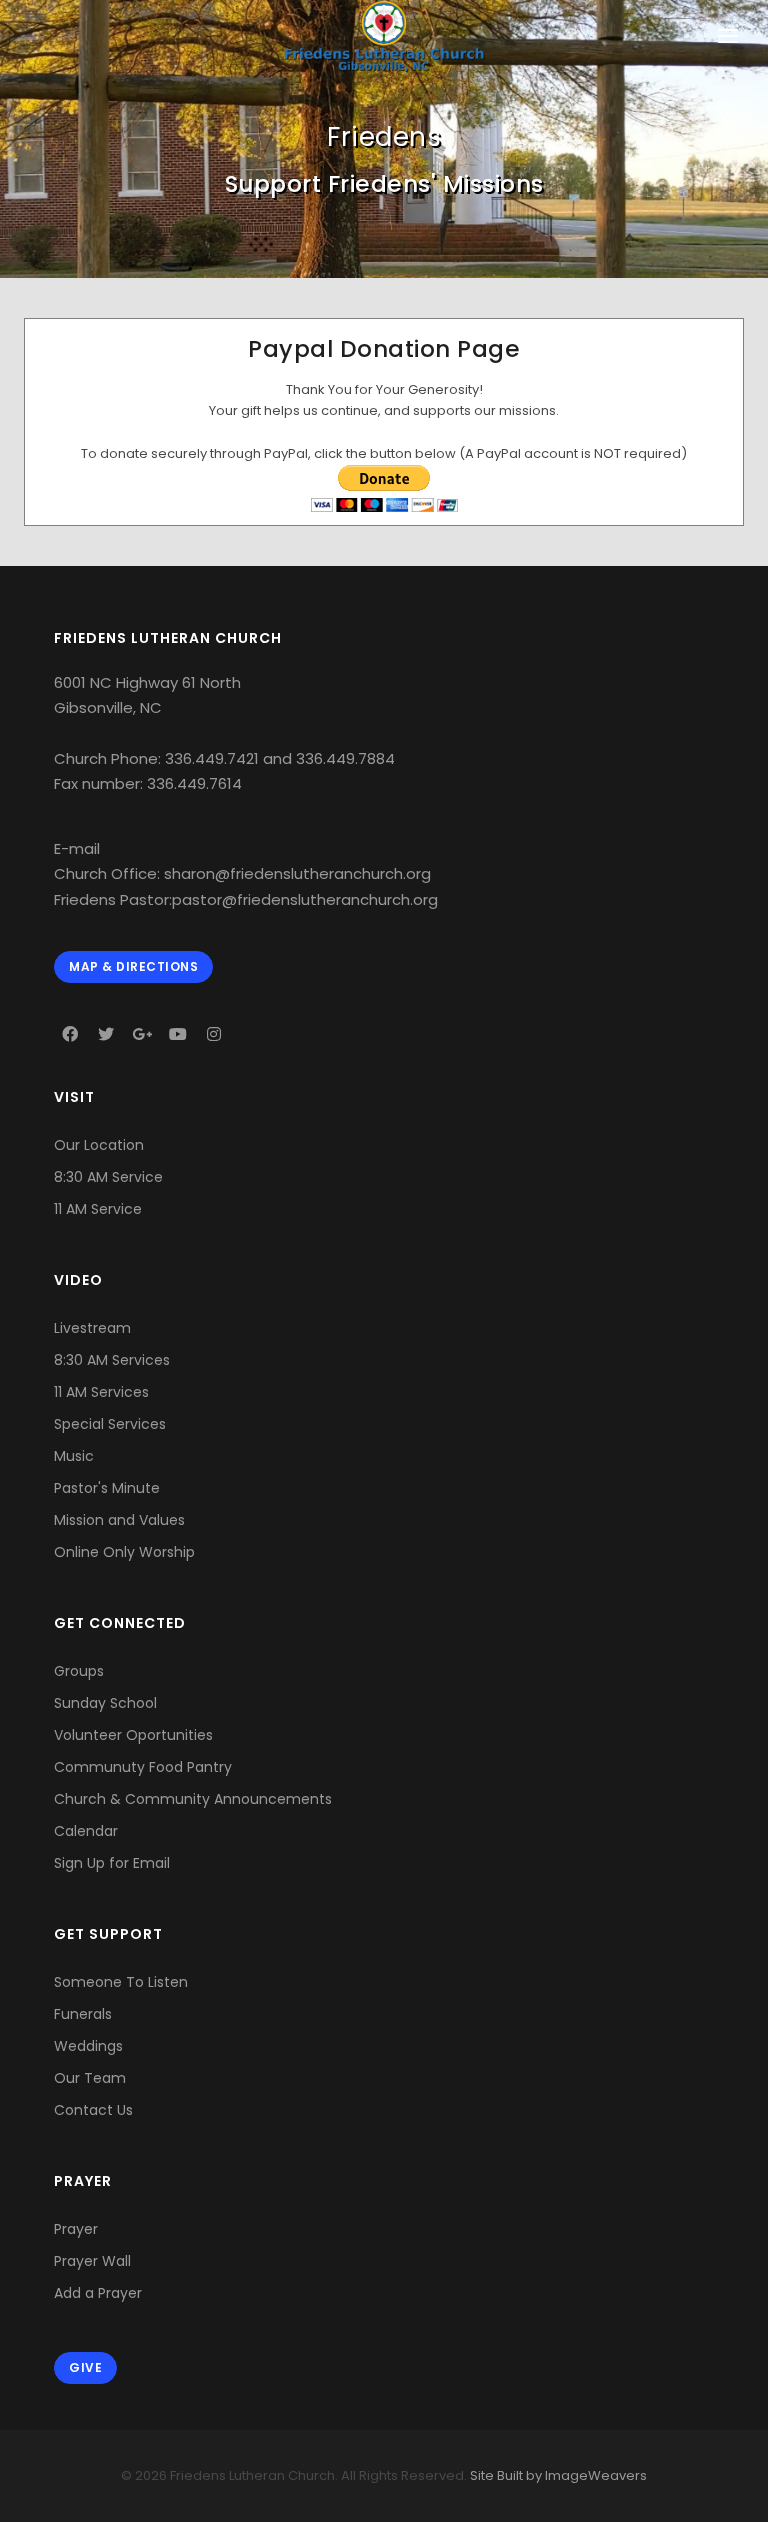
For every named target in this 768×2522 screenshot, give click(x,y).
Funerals (83, 2014)
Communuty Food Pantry (143, 1767)
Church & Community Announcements (193, 1799)
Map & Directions (133, 966)
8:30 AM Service (108, 1177)
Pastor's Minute (107, 1488)
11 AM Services (101, 1392)
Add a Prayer (98, 2293)
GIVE (85, 2367)
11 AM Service (98, 1209)
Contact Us (93, 2110)
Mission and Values (119, 1520)
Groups (79, 1671)
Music (74, 1456)
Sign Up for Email (112, 1863)
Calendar (86, 1831)
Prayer (76, 2229)
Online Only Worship (124, 1552)
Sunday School (105, 1703)
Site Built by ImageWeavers (557, 2475)
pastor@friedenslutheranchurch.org (305, 899)
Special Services (110, 1424)
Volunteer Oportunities (133, 1735)
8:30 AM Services (112, 1360)
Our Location (99, 1145)
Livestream (92, 1328)
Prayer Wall (92, 2261)
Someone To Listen (121, 1982)
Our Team (90, 2078)
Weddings (88, 2046)
